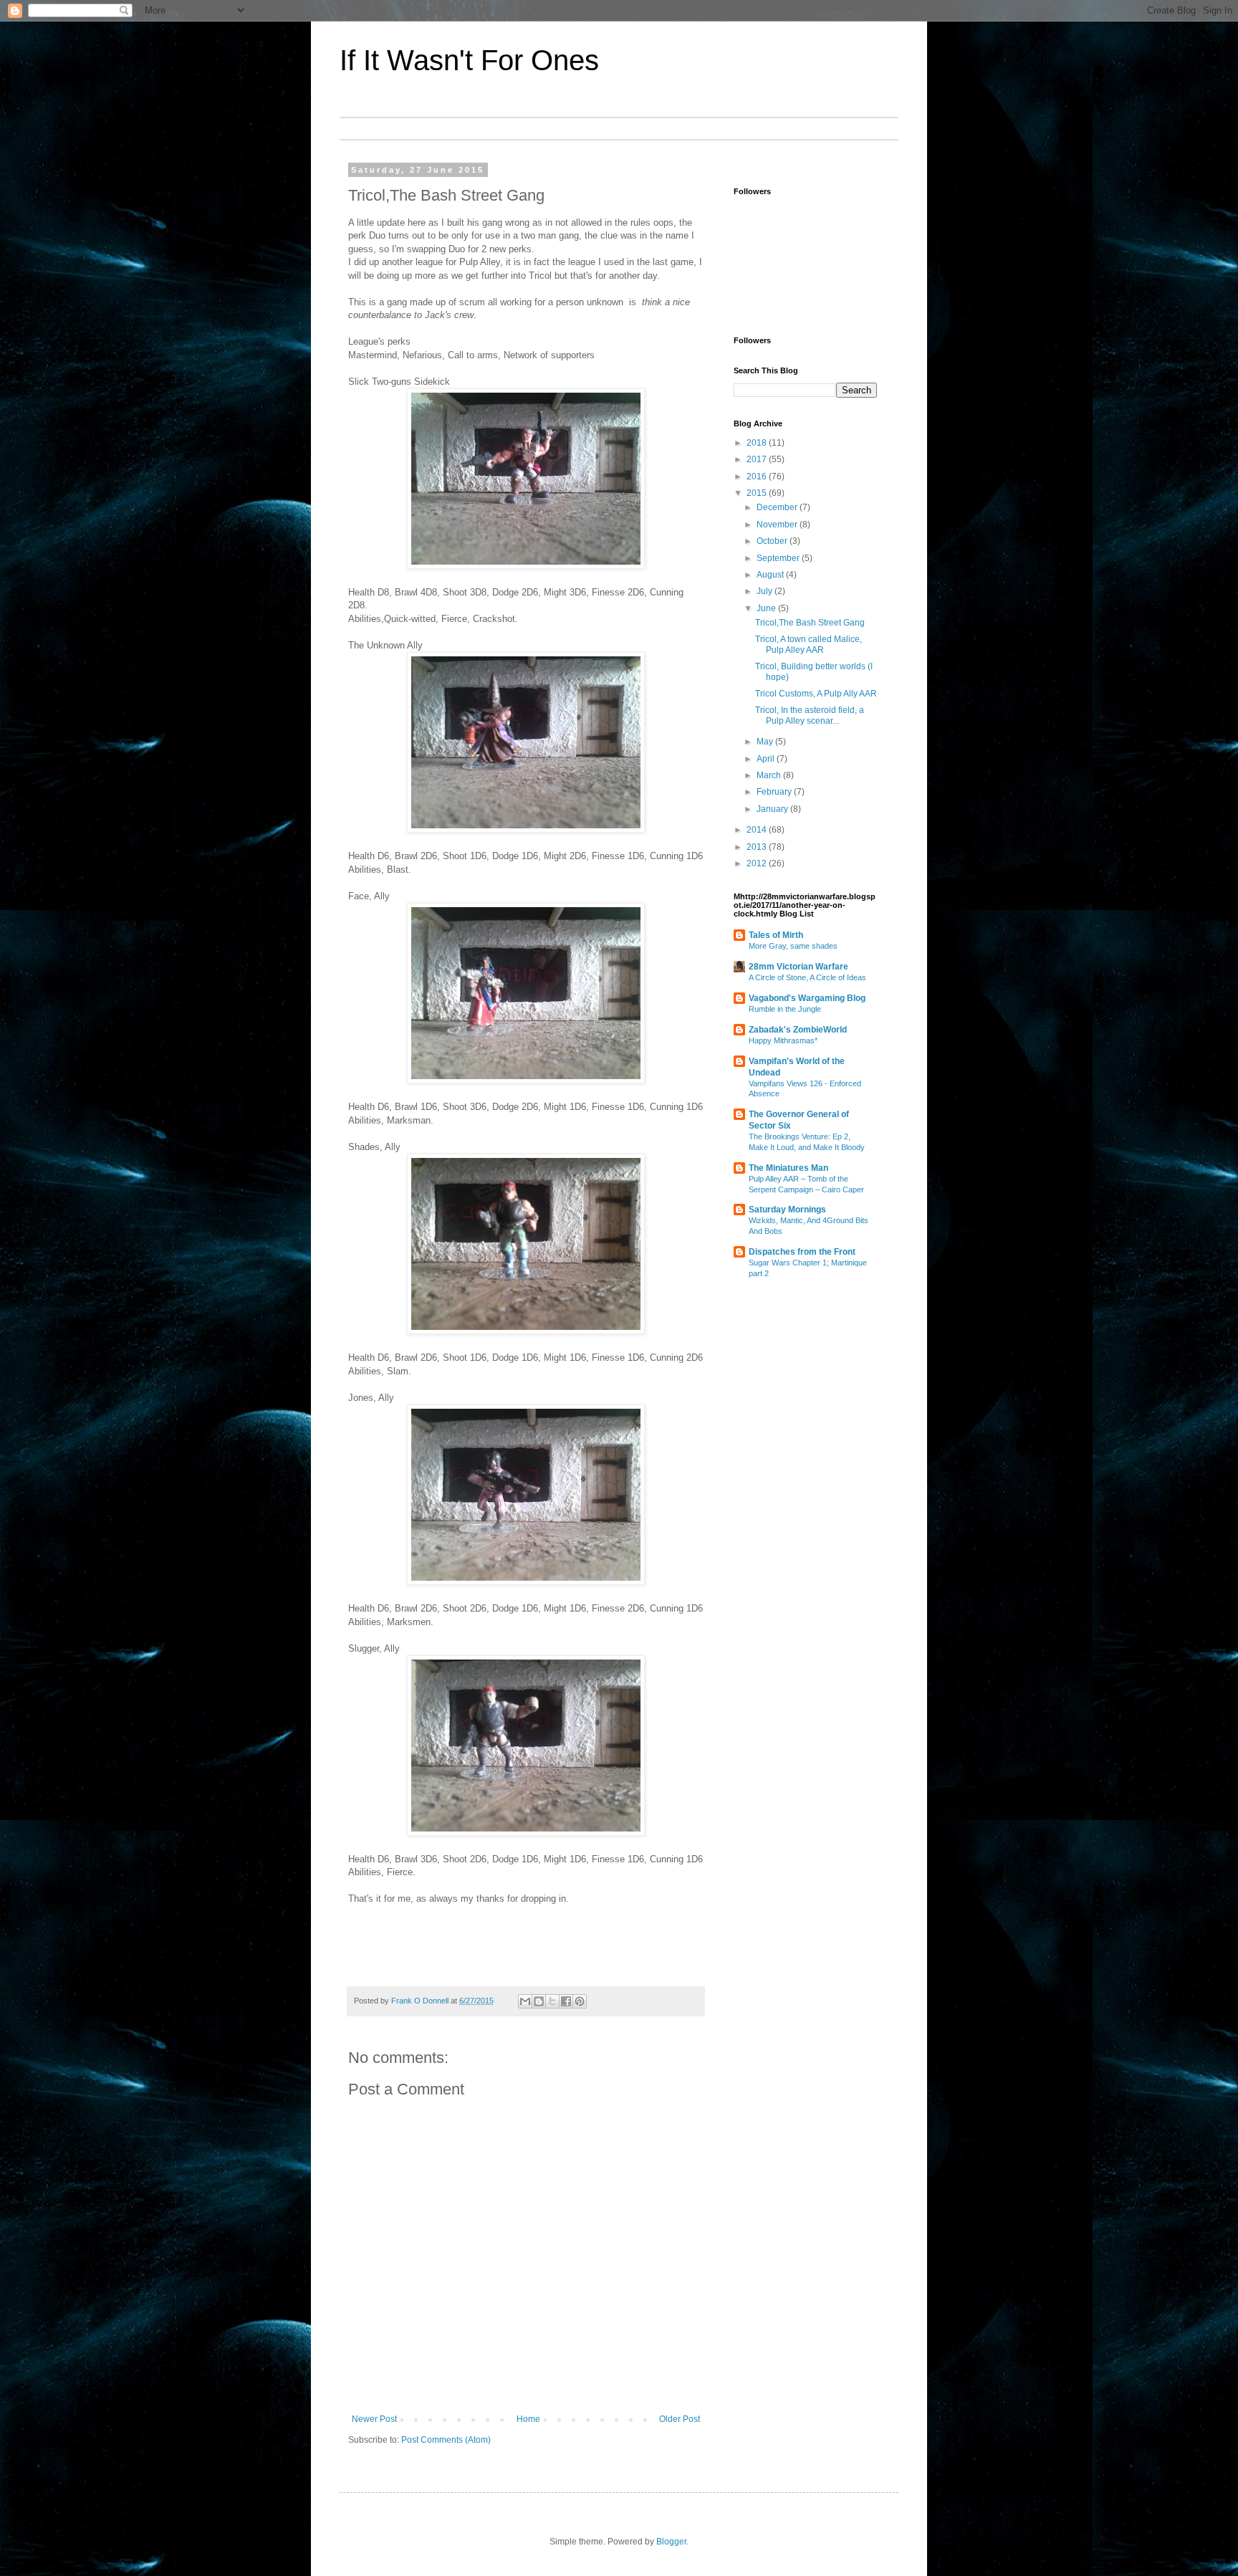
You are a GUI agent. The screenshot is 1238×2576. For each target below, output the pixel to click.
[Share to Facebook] (566, 2001)
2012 (758, 863)
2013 (758, 847)
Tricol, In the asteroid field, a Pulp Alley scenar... (810, 715)
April (767, 759)
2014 (758, 830)
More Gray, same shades (793, 946)
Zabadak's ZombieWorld (798, 1030)
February (775, 792)
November (778, 525)
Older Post (680, 2419)
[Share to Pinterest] (580, 2001)
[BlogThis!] (539, 2001)
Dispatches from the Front (802, 1252)
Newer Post (374, 2419)
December (778, 507)
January (773, 809)
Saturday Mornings (787, 1210)
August (771, 575)
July (766, 591)
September (779, 558)
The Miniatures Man (788, 1168)
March (770, 775)
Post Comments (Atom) (446, 2440)
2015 (758, 493)
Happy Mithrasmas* (783, 1040)
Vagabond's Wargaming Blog (807, 998)
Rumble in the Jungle (785, 1009)
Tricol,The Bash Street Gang (810, 623)
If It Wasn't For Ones (469, 60)
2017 (758, 459)
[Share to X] (552, 2001)
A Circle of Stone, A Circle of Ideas (807, 977)
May (766, 742)
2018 (758, 443)
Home (528, 2419)
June (767, 608)
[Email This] (525, 2001)
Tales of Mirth (776, 935)
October (773, 541)
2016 (758, 477)
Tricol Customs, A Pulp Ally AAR (816, 694)
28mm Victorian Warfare (798, 967)
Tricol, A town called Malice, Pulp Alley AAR (808, 644)
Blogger (671, 2542)
